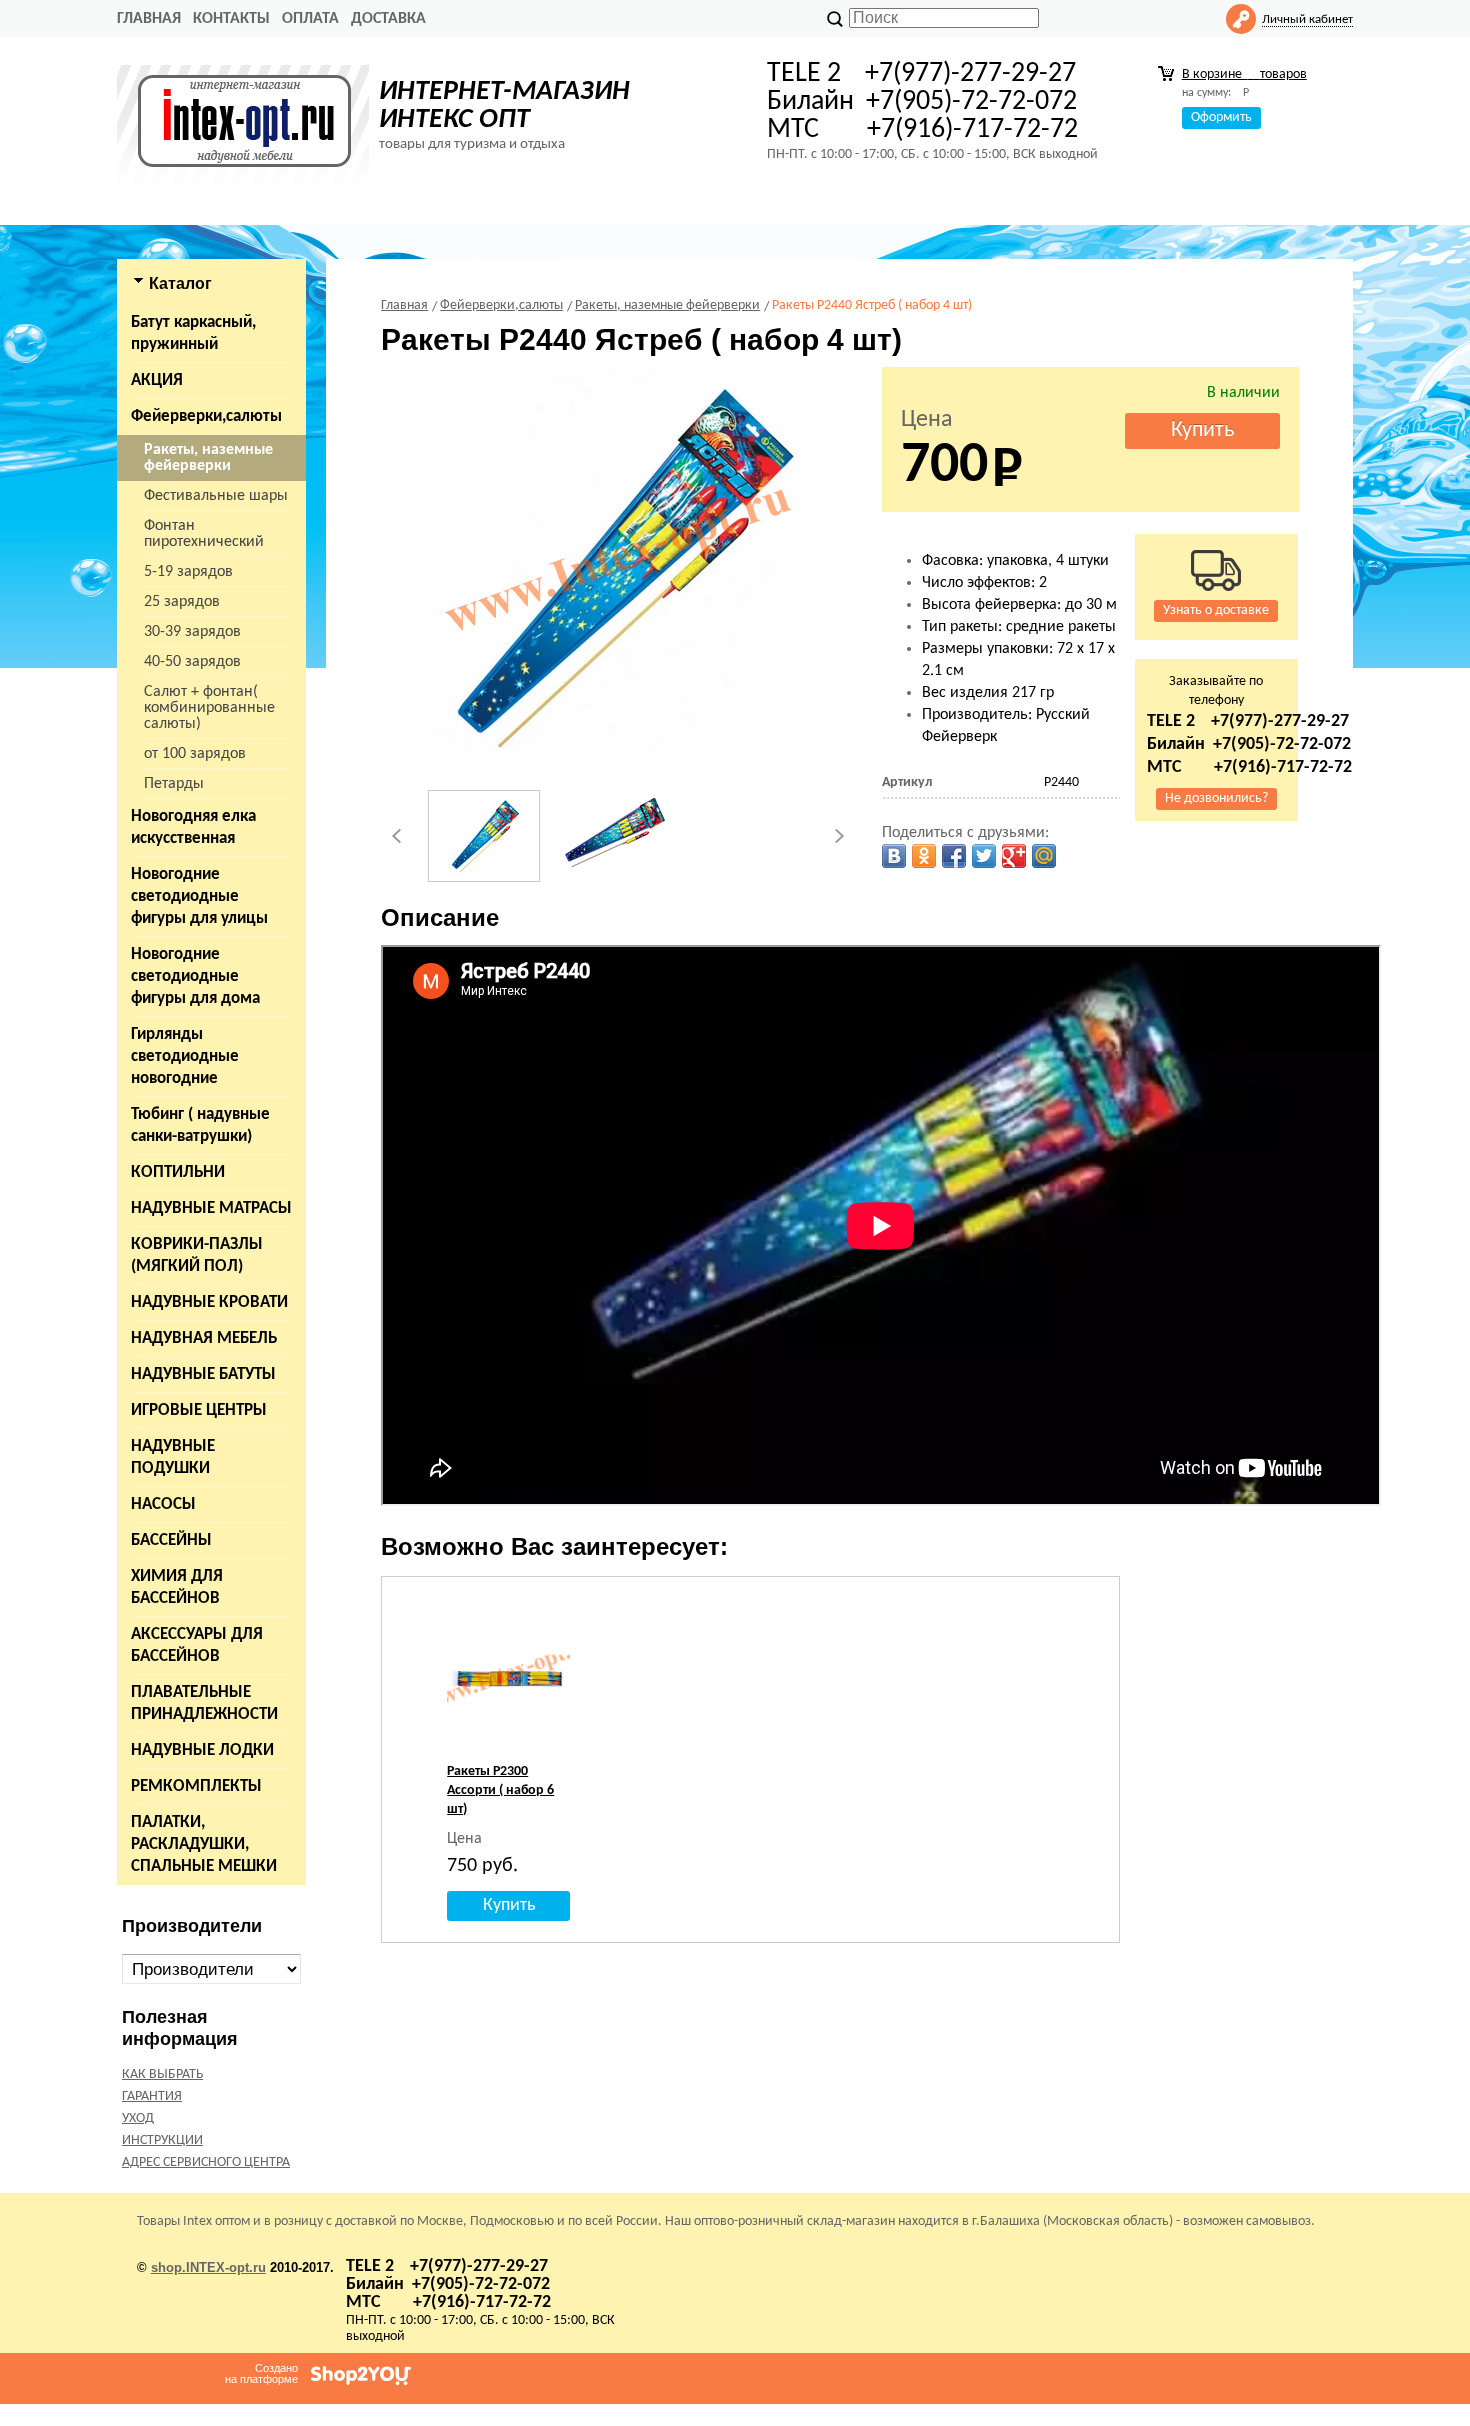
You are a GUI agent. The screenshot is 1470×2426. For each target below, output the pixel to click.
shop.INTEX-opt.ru (208, 2267)
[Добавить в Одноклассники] (924, 856)
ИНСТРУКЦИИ (162, 2140)
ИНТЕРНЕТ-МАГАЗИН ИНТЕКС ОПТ (504, 106)
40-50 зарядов (192, 662)
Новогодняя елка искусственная (193, 827)
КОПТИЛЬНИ (178, 1172)
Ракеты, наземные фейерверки (208, 458)
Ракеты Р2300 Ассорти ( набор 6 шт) (500, 1790)
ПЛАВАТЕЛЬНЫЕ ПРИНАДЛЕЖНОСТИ (204, 1703)
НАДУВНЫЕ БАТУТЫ (203, 1374)
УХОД (138, 2118)
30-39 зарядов (192, 632)
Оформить (1221, 117)
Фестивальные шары (216, 496)
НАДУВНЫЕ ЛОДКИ (202, 1750)
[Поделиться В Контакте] (894, 856)
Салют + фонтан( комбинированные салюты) (209, 708)
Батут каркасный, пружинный (193, 333)
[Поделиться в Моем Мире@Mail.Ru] (1044, 856)
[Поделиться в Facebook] (954, 856)
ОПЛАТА (310, 19)
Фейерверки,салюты (206, 416)
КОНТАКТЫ (231, 19)
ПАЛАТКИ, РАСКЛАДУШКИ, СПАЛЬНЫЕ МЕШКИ (204, 1844)
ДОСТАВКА (388, 19)
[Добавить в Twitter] (984, 856)
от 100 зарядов (195, 754)
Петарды (174, 784)
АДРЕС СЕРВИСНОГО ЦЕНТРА (206, 2162)
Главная (149, 19)
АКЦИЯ (157, 380)
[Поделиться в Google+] (1014, 856)
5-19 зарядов (188, 572)
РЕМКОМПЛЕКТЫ (196, 1786)
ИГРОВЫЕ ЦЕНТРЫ (199, 1410)
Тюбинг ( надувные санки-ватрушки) (200, 1125)
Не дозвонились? (1216, 798)
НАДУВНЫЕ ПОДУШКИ (173, 1457)
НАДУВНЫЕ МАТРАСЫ (211, 1208)
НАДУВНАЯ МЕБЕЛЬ (204, 1338)
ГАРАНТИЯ (152, 2096)
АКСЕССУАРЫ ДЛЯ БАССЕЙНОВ (197, 1645)
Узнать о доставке (1216, 610)
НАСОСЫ (163, 1504)
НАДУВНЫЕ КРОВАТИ (209, 1302)
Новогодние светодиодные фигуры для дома (195, 976)
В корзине (1244, 74)
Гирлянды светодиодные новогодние (185, 1056)
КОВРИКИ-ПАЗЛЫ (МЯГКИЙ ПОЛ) (197, 1255)
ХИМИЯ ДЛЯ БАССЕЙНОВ (177, 1587)
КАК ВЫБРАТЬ (162, 2074)
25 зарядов (182, 602)
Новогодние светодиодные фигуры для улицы (199, 896)
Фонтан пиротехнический (204, 534)
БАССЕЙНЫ (171, 1540)
